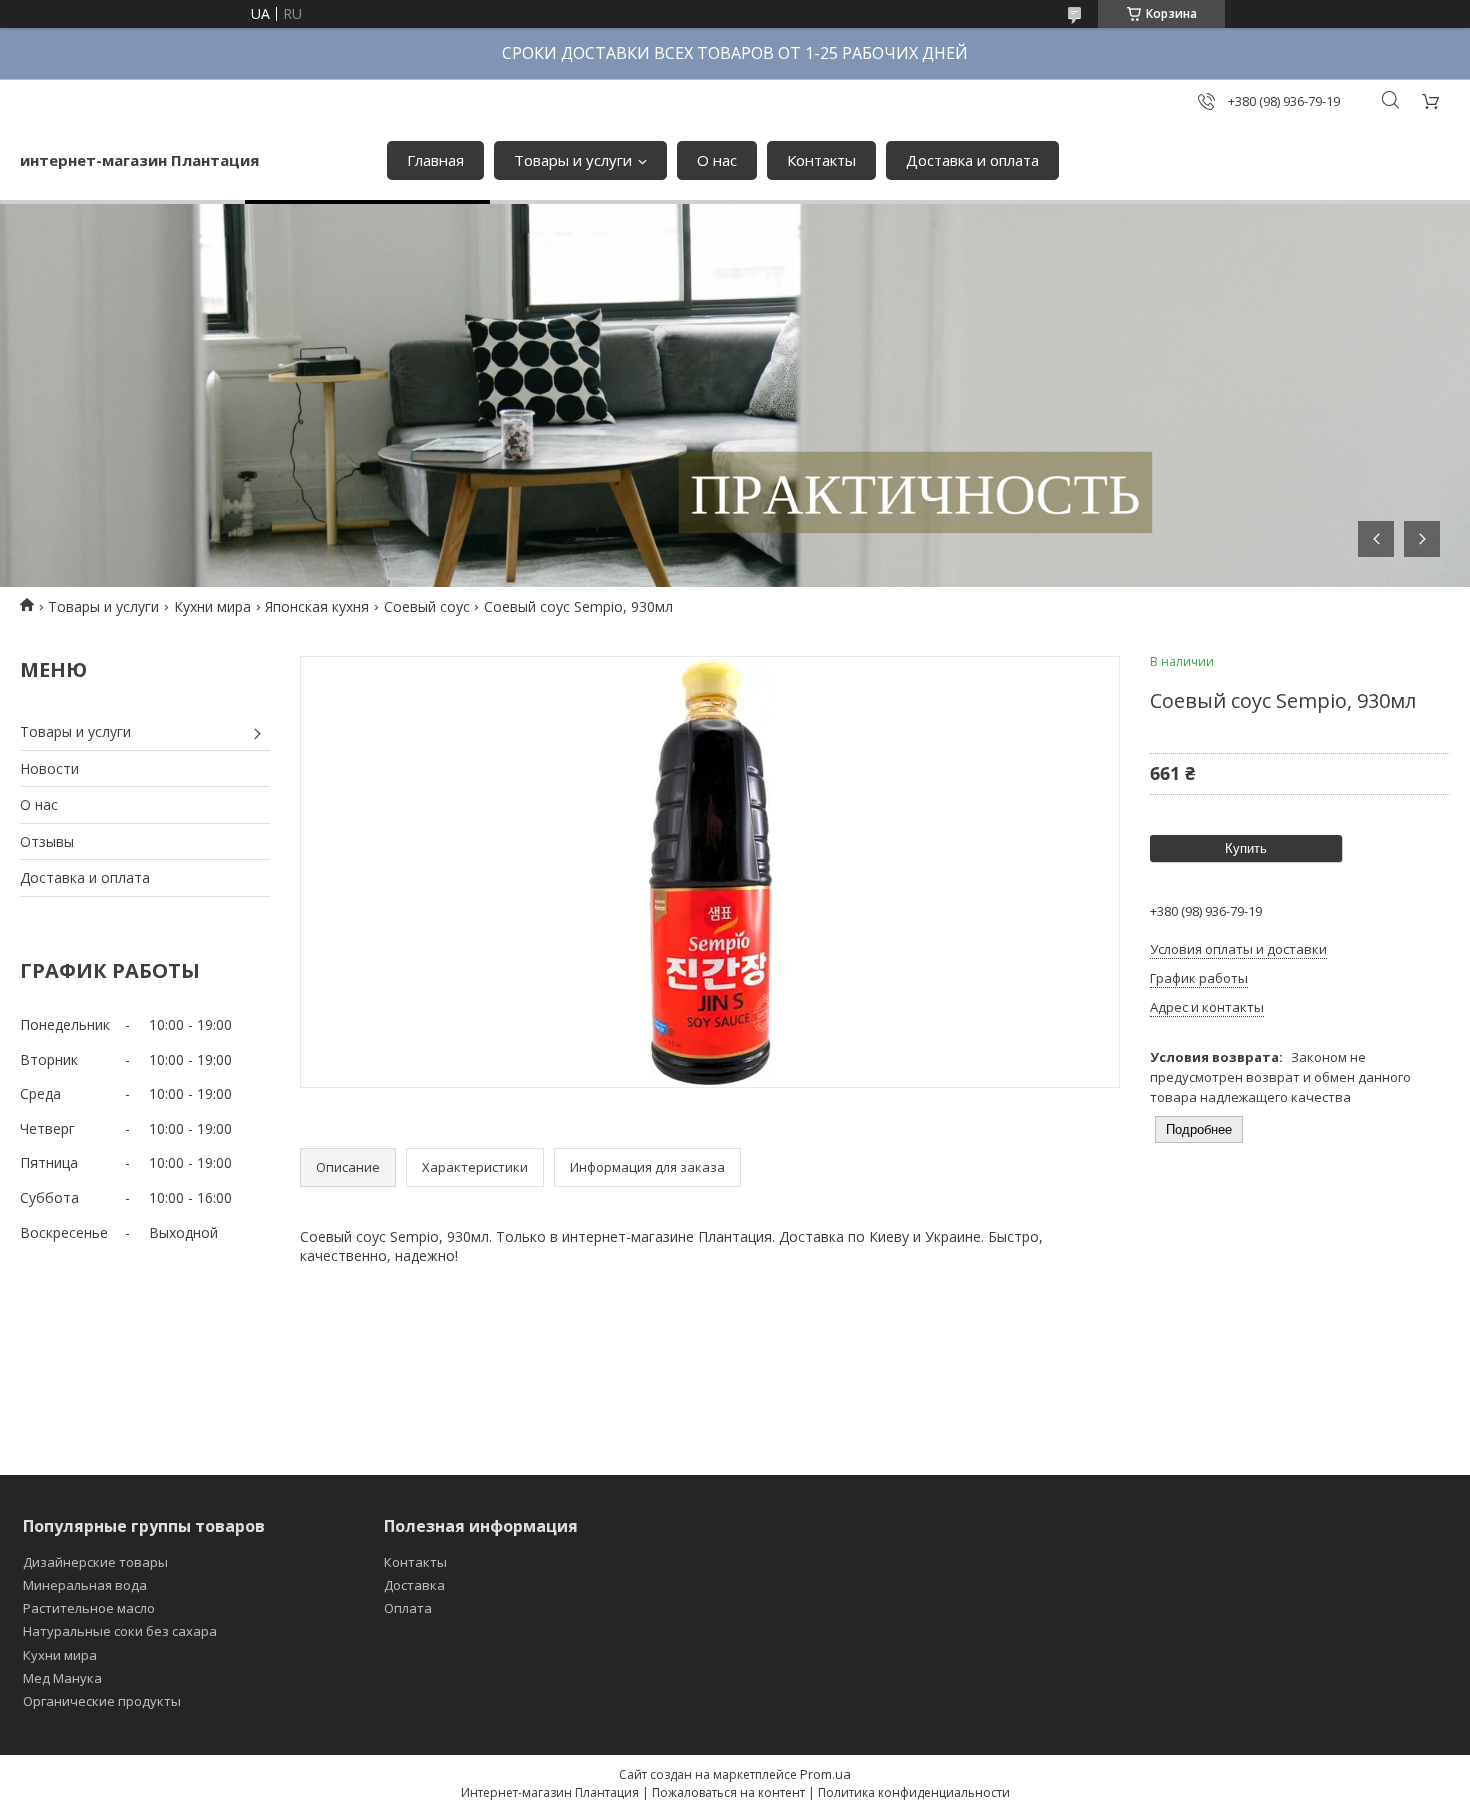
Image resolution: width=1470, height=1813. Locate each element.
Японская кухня (317, 606)
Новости (49, 768)
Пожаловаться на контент (728, 1792)
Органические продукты (102, 1701)
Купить (1246, 848)
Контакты (821, 160)
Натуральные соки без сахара (120, 1631)
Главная (435, 160)
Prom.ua (825, 1774)
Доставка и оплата (972, 160)
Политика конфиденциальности (914, 1792)
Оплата (408, 1608)
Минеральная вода (85, 1585)
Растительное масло (89, 1608)
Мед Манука (62, 1678)
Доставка (414, 1585)
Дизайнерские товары (95, 1562)
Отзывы (47, 841)
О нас (717, 160)
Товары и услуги (573, 160)
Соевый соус (427, 606)
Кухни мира (212, 606)
